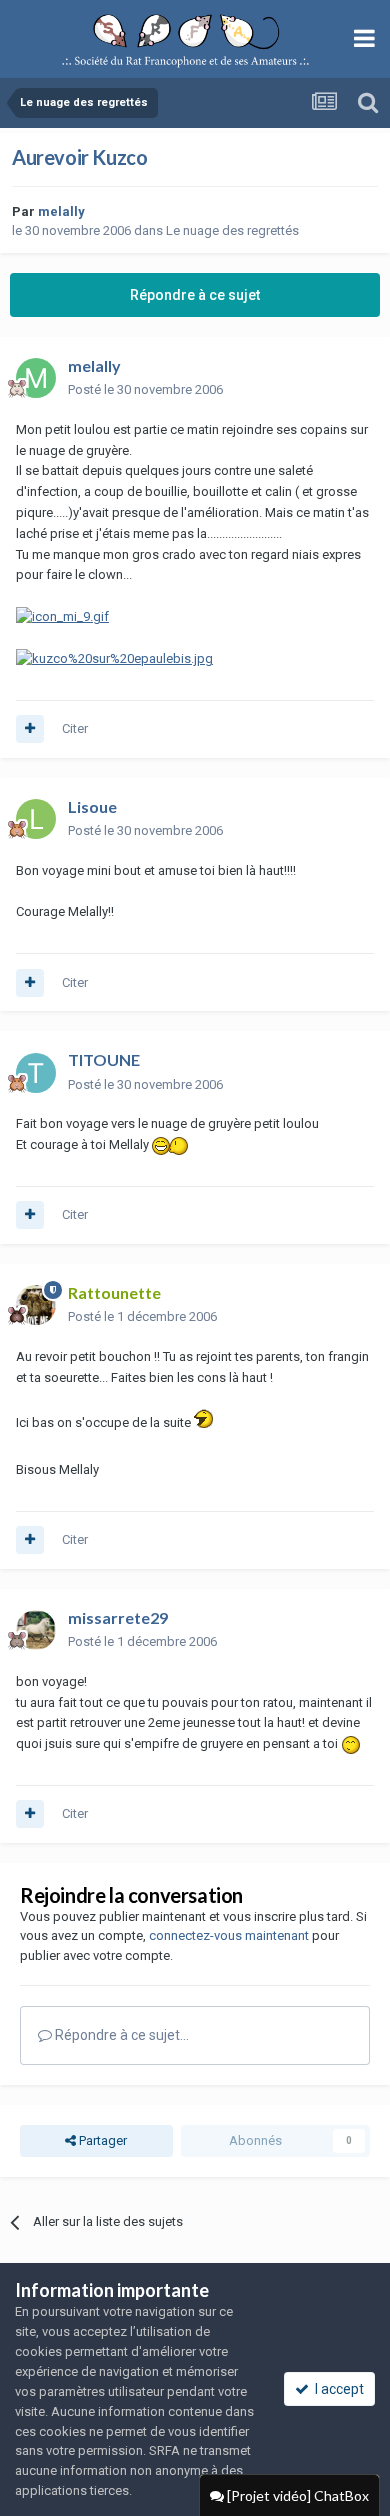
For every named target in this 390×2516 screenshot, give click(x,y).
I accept (336, 2389)
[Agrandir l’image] (62, 616)
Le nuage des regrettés (232, 230)
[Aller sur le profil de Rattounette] (36, 1305)
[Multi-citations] (30, 729)
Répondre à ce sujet (195, 295)
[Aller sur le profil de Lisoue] (36, 819)
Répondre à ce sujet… (120, 2035)
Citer (75, 728)
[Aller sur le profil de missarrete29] (36, 1630)
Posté (145, 389)
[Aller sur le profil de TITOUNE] (36, 1073)
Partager (101, 2140)
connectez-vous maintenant (229, 1935)
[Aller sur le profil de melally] (36, 378)
